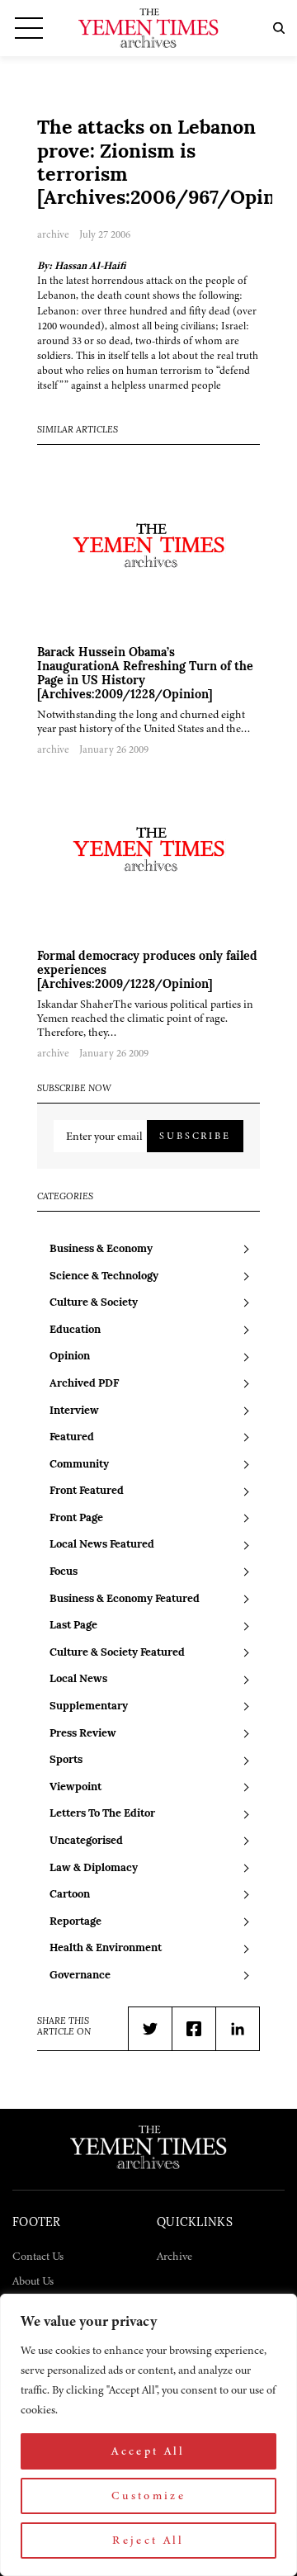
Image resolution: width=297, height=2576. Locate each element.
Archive (174, 2256)
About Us (33, 2281)
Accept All (148, 2451)
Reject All (148, 2540)
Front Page (76, 1518)
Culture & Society (94, 1303)
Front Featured (87, 1491)
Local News (78, 1679)
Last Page (73, 1626)
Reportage (75, 1922)
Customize (148, 2496)
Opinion (70, 1357)
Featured (72, 1437)
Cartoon (70, 1895)
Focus (64, 1572)
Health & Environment (106, 1948)
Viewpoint (75, 1787)
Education (75, 1330)
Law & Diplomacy (94, 1868)
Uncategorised (86, 1841)
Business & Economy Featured (125, 1599)
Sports (66, 1760)
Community (79, 1465)
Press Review (83, 1734)
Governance (80, 1976)
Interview (74, 1411)
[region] (148, 2435)
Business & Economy (101, 1249)
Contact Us (38, 2256)
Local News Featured (102, 1545)
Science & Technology (104, 1276)
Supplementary (89, 1706)
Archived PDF (84, 1384)
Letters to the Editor (102, 1814)
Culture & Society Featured (117, 1653)
